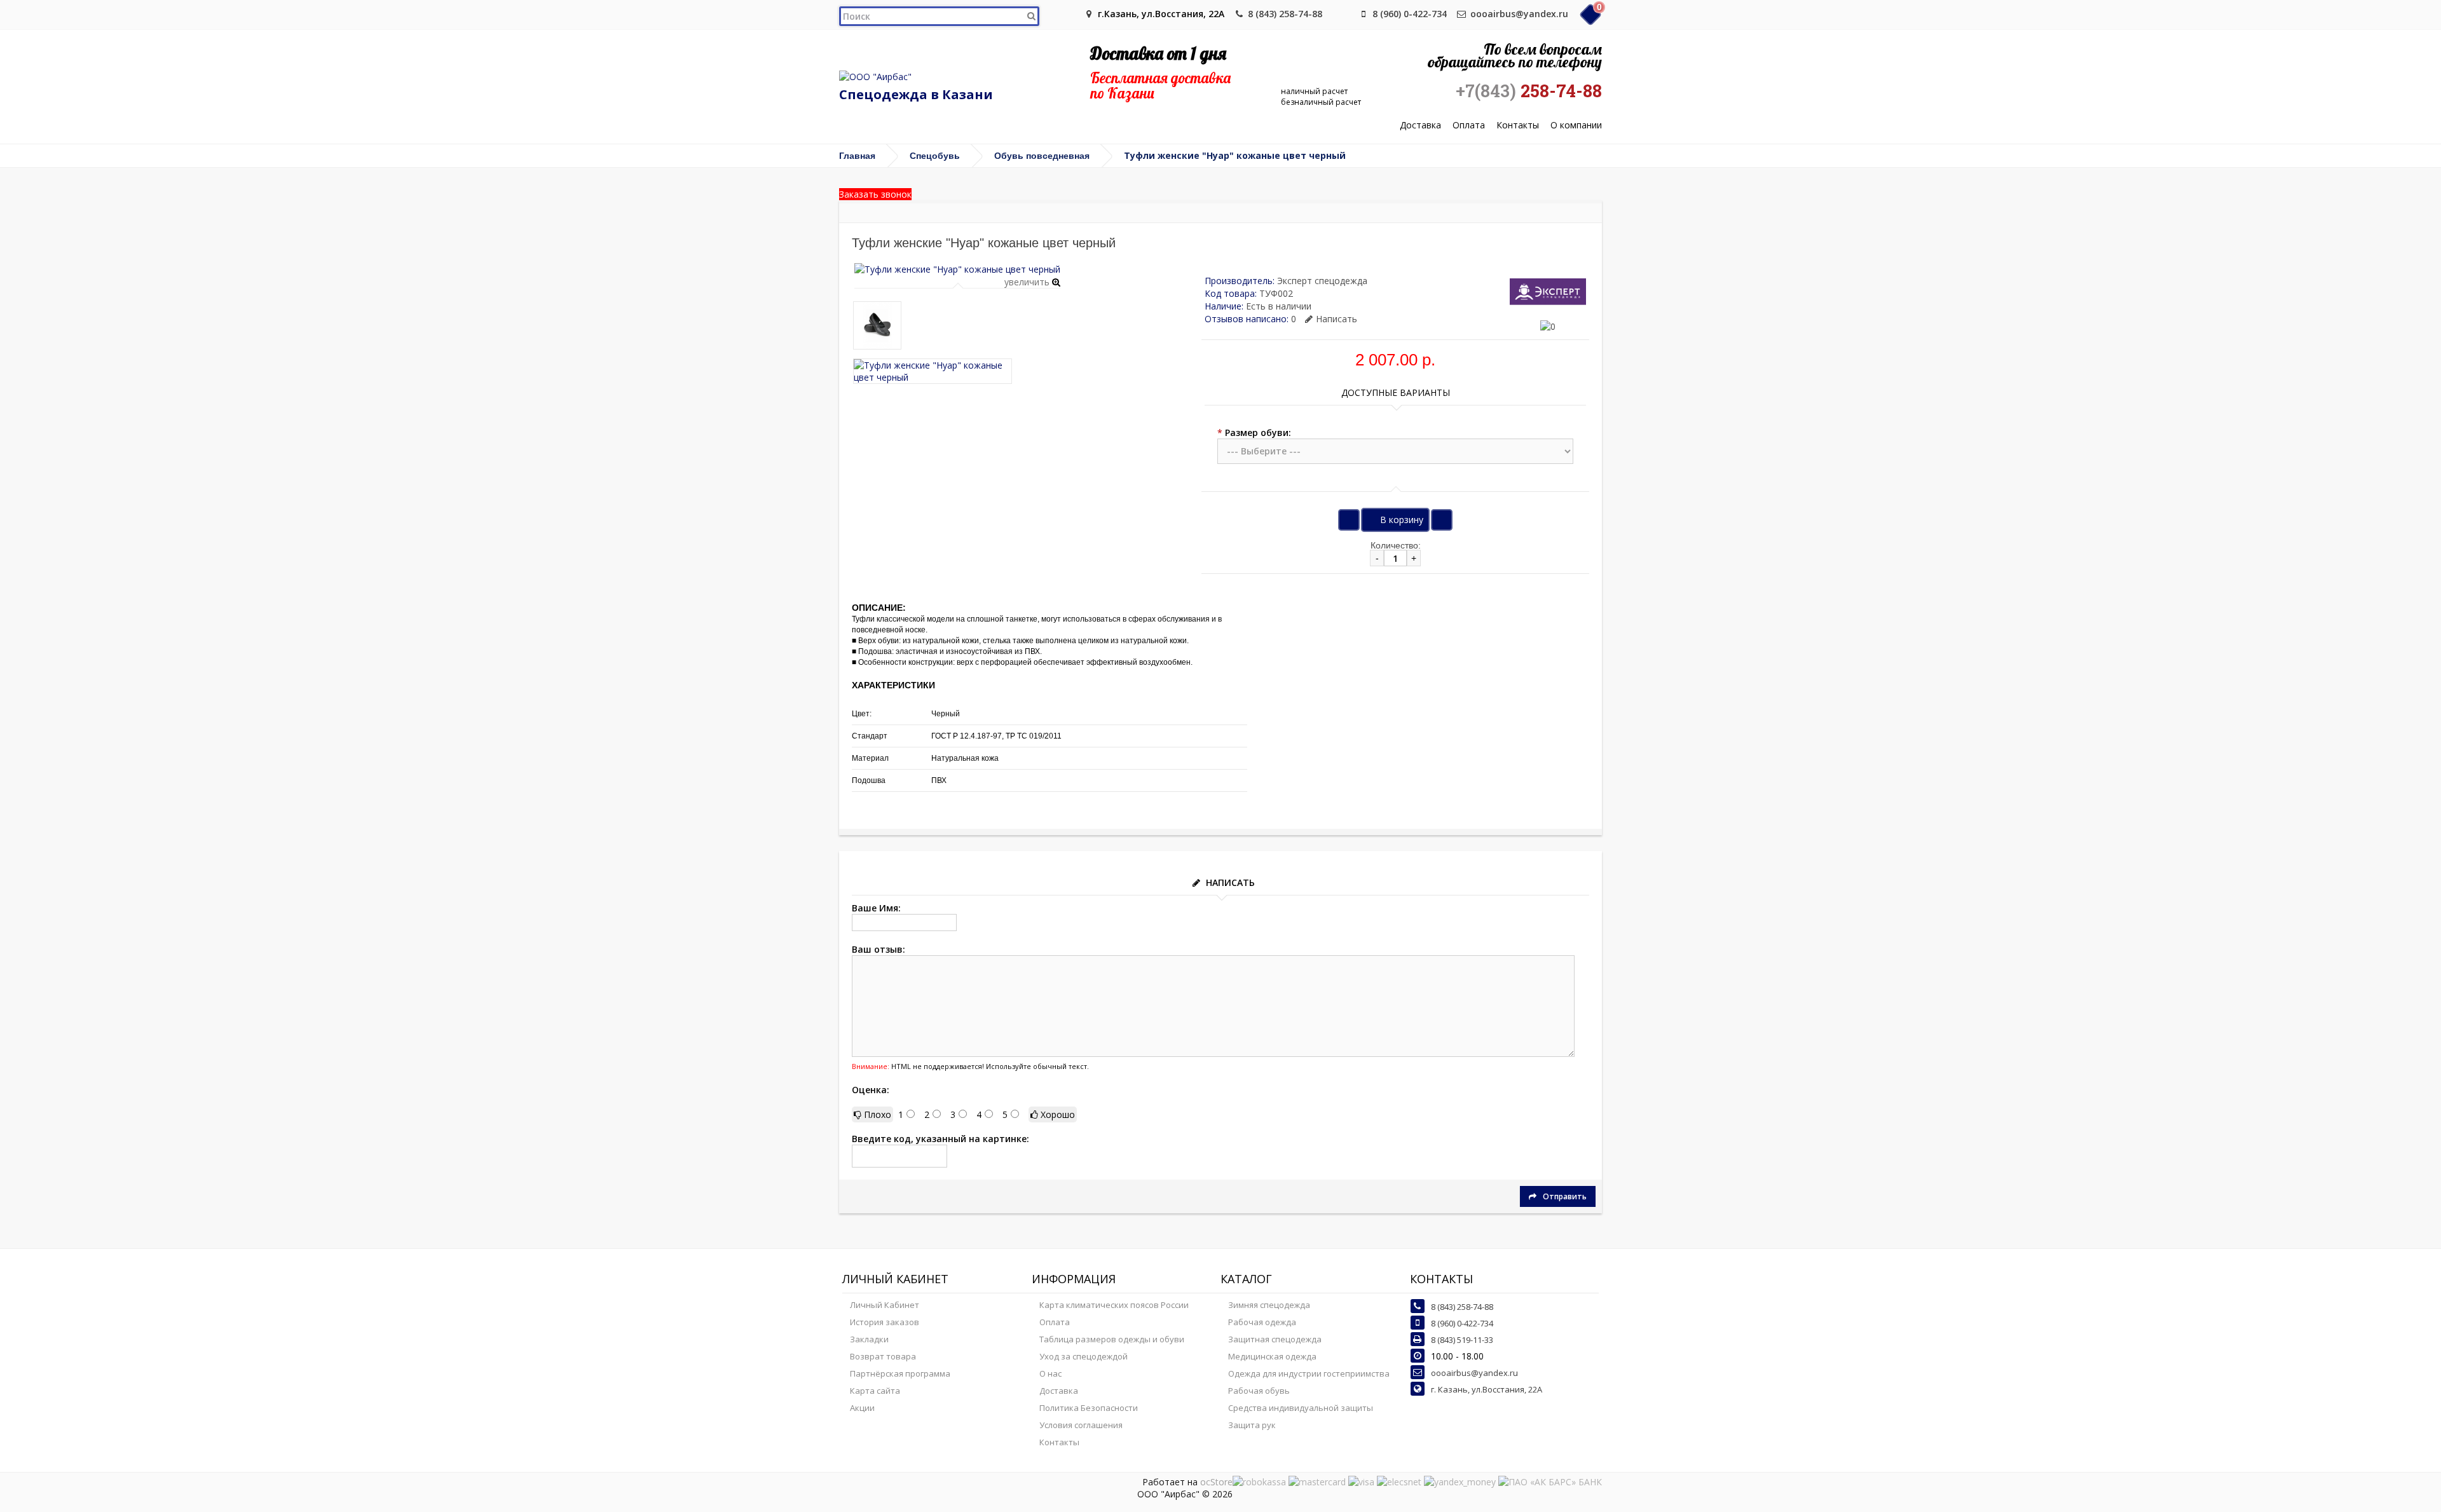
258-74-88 (1529, 91)
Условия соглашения (1081, 1425)
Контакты (1518, 126)
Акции (862, 1408)
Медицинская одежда (1272, 1356)
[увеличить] (957, 269)
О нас (1050, 1373)
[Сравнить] (1442, 520)
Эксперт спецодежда (1322, 281)
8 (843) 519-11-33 (1462, 1340)
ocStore (1216, 1482)
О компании (1576, 126)
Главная (857, 156)
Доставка (1420, 126)
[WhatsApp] (1343, 14)
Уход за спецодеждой (1084, 1356)
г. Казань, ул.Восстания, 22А (1487, 1389)
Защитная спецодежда (1275, 1339)
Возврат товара (883, 1356)
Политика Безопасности (1089, 1408)
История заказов (885, 1322)
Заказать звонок (875, 194)
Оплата (1469, 126)
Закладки (869, 1339)
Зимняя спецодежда (1269, 1305)
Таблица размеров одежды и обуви (1112, 1339)
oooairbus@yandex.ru (1519, 14)
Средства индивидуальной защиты (1301, 1408)
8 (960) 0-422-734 (1410, 14)
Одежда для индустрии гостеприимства (1309, 1373)
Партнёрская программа (900, 1373)
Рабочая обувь (1259, 1391)
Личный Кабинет (885, 1305)
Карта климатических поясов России (1114, 1305)
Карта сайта (875, 1391)
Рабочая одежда (1262, 1322)
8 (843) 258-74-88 (1285, 14)
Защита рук (1252, 1425)
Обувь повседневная (1042, 156)
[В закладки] (1349, 520)
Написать (1337, 319)
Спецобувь (935, 156)
